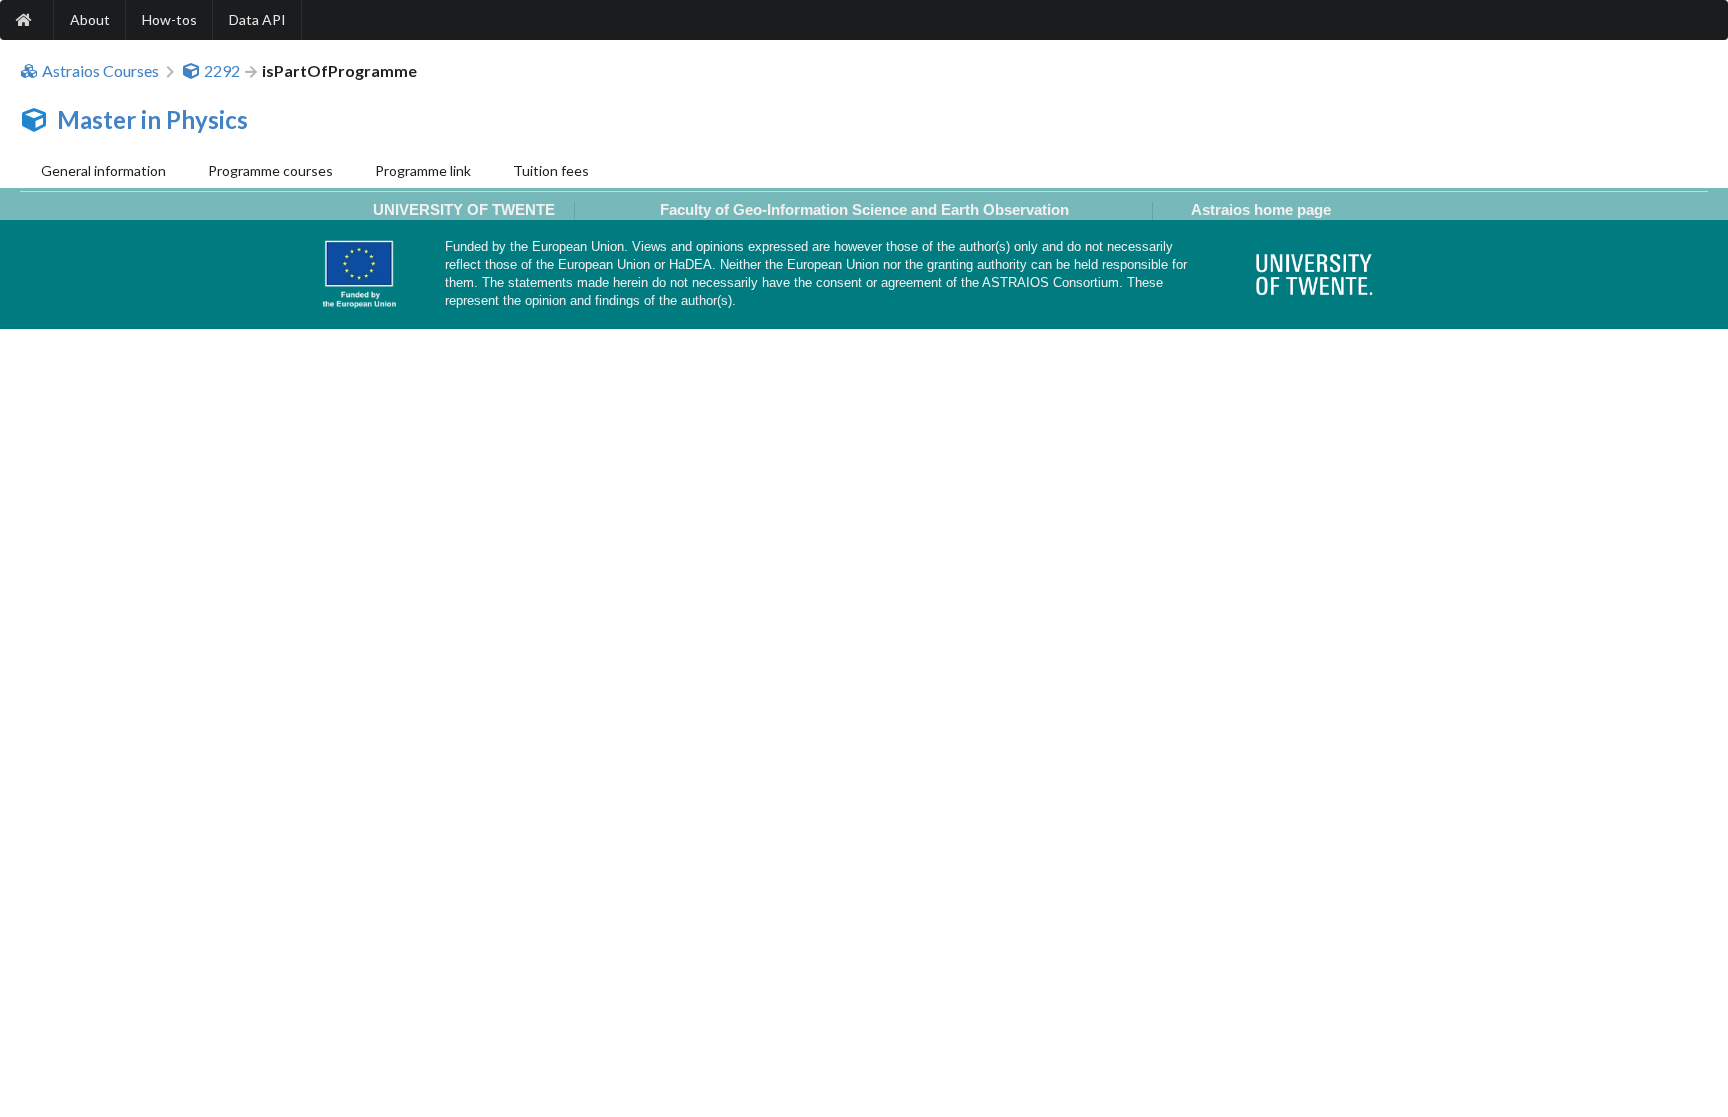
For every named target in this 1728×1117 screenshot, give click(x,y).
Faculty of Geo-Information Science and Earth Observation (864, 209)
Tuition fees (551, 170)
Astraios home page (1261, 209)
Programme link (423, 170)
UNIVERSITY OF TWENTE (464, 209)
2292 (222, 71)
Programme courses (270, 170)
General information (103, 170)
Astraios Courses (100, 71)
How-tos (169, 19)
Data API (257, 19)
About (90, 19)
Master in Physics (152, 119)
